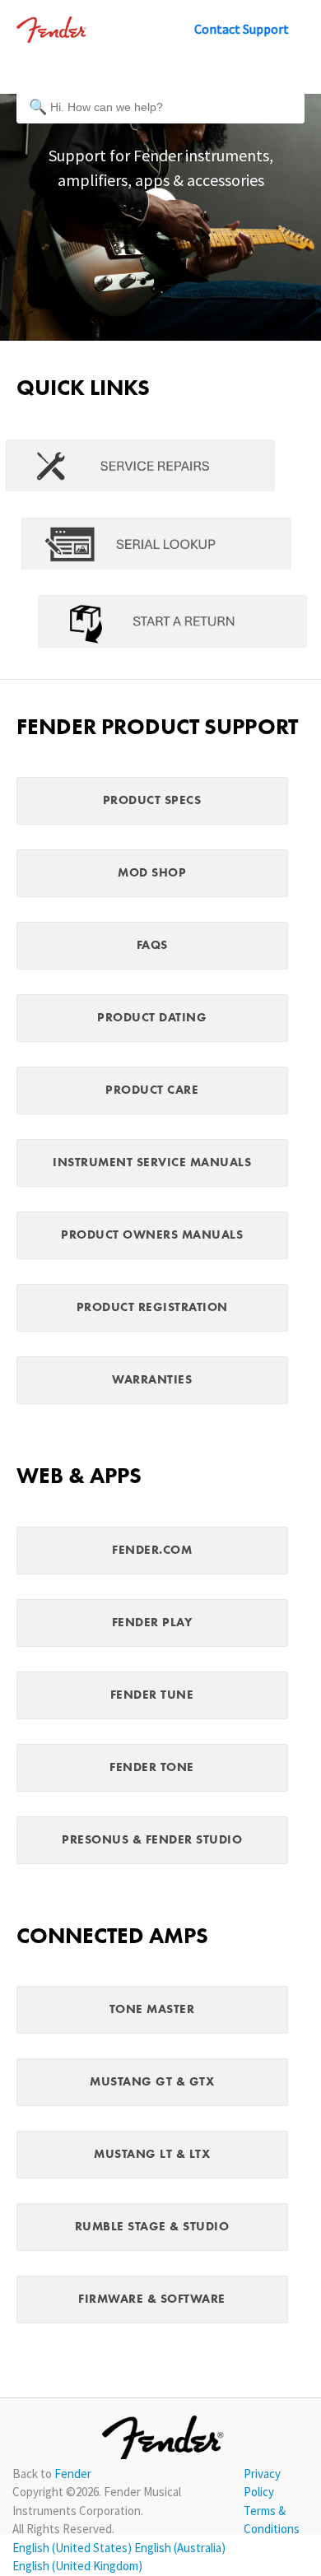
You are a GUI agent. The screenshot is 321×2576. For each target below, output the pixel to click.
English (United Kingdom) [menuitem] (77, 2566)
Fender (73, 2474)
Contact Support (242, 29)
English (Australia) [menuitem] (180, 2548)
